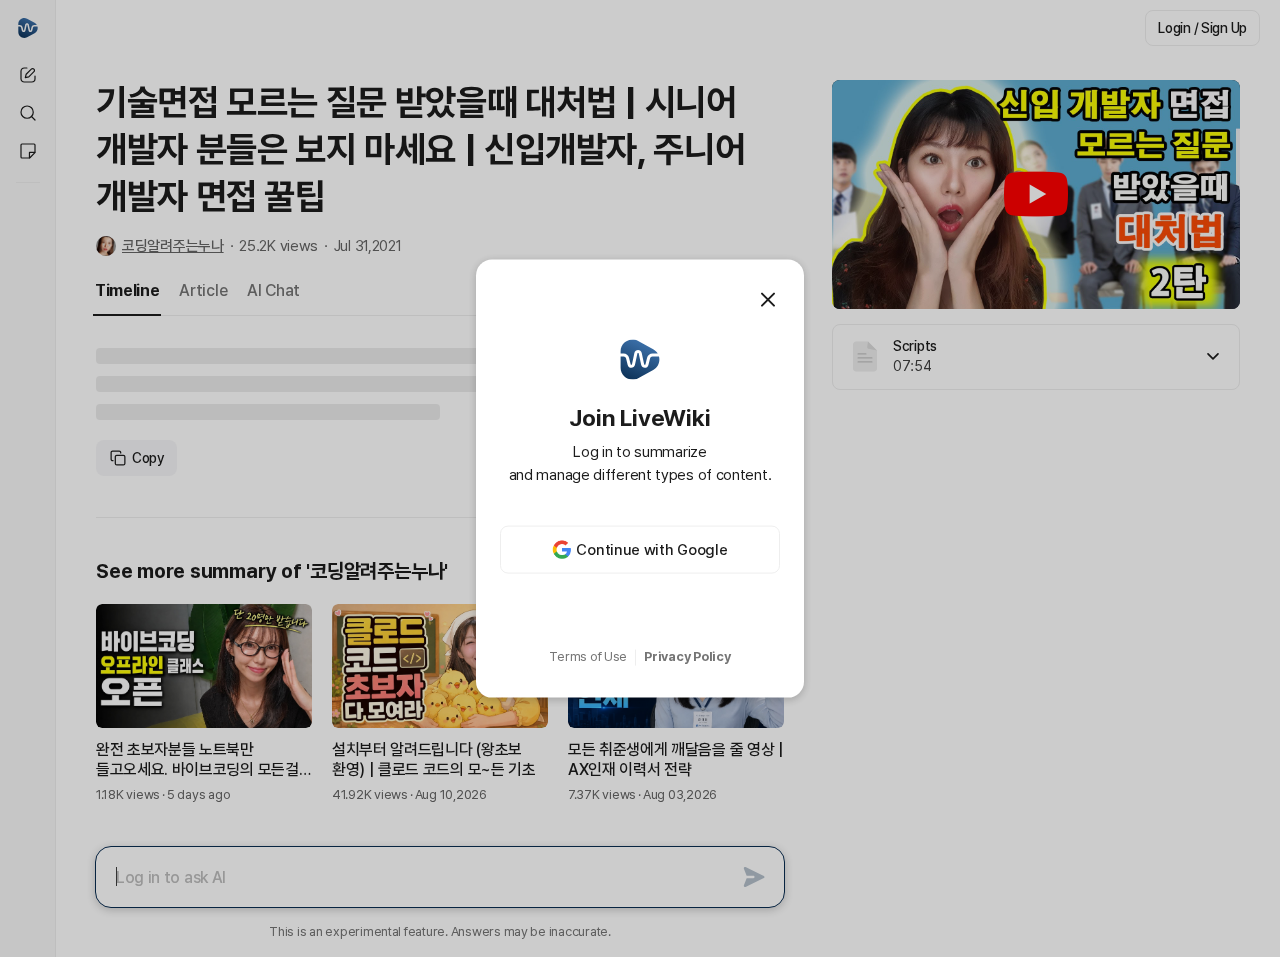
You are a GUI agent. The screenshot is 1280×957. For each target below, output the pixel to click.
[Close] (768, 299)
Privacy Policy (687, 656)
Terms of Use (588, 656)
